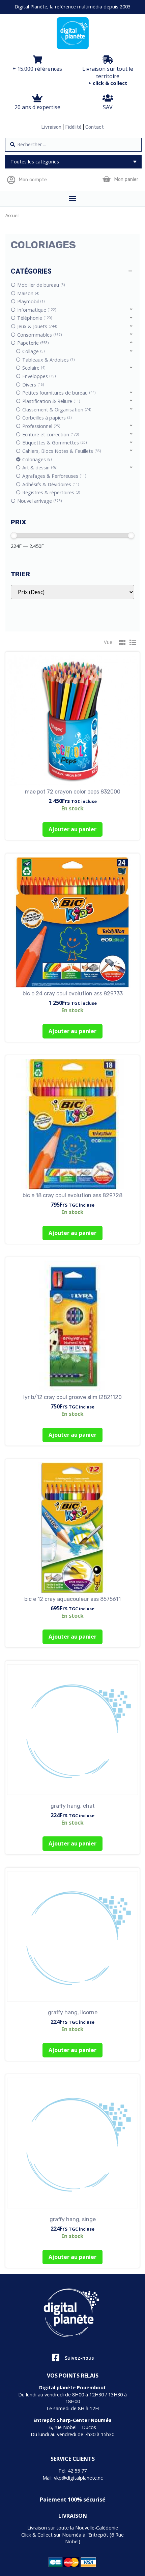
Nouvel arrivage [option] (39, 501)
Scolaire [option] (33, 368)
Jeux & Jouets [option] (37, 326)
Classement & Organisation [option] (56, 410)
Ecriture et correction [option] (50, 434)
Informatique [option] (36, 310)
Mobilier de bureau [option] (40, 285)
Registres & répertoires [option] (51, 492)
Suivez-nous (79, 2358)
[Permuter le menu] (72, 198)
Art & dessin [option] (39, 468)
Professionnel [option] (41, 426)
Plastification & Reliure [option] (51, 401)
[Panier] (106, 179)
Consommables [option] (39, 335)
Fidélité (73, 127)
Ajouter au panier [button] (72, 829)
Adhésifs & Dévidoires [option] (50, 484)
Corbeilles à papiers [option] (46, 418)
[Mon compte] (11, 180)
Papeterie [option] (32, 343)
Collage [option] (33, 351)
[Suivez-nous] (55, 2357)
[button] (72, 271)
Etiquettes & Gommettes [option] (54, 443)
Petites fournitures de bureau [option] (58, 393)
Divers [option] (33, 385)
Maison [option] (28, 293)
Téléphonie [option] (34, 318)
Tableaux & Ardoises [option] (48, 360)
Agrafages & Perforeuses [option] (54, 476)
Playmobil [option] (30, 301)
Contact (95, 127)
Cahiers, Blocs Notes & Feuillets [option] (61, 451)
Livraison (51, 127)
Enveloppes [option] (38, 376)
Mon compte (33, 180)
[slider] (14, 535)
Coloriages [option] (36, 459)
